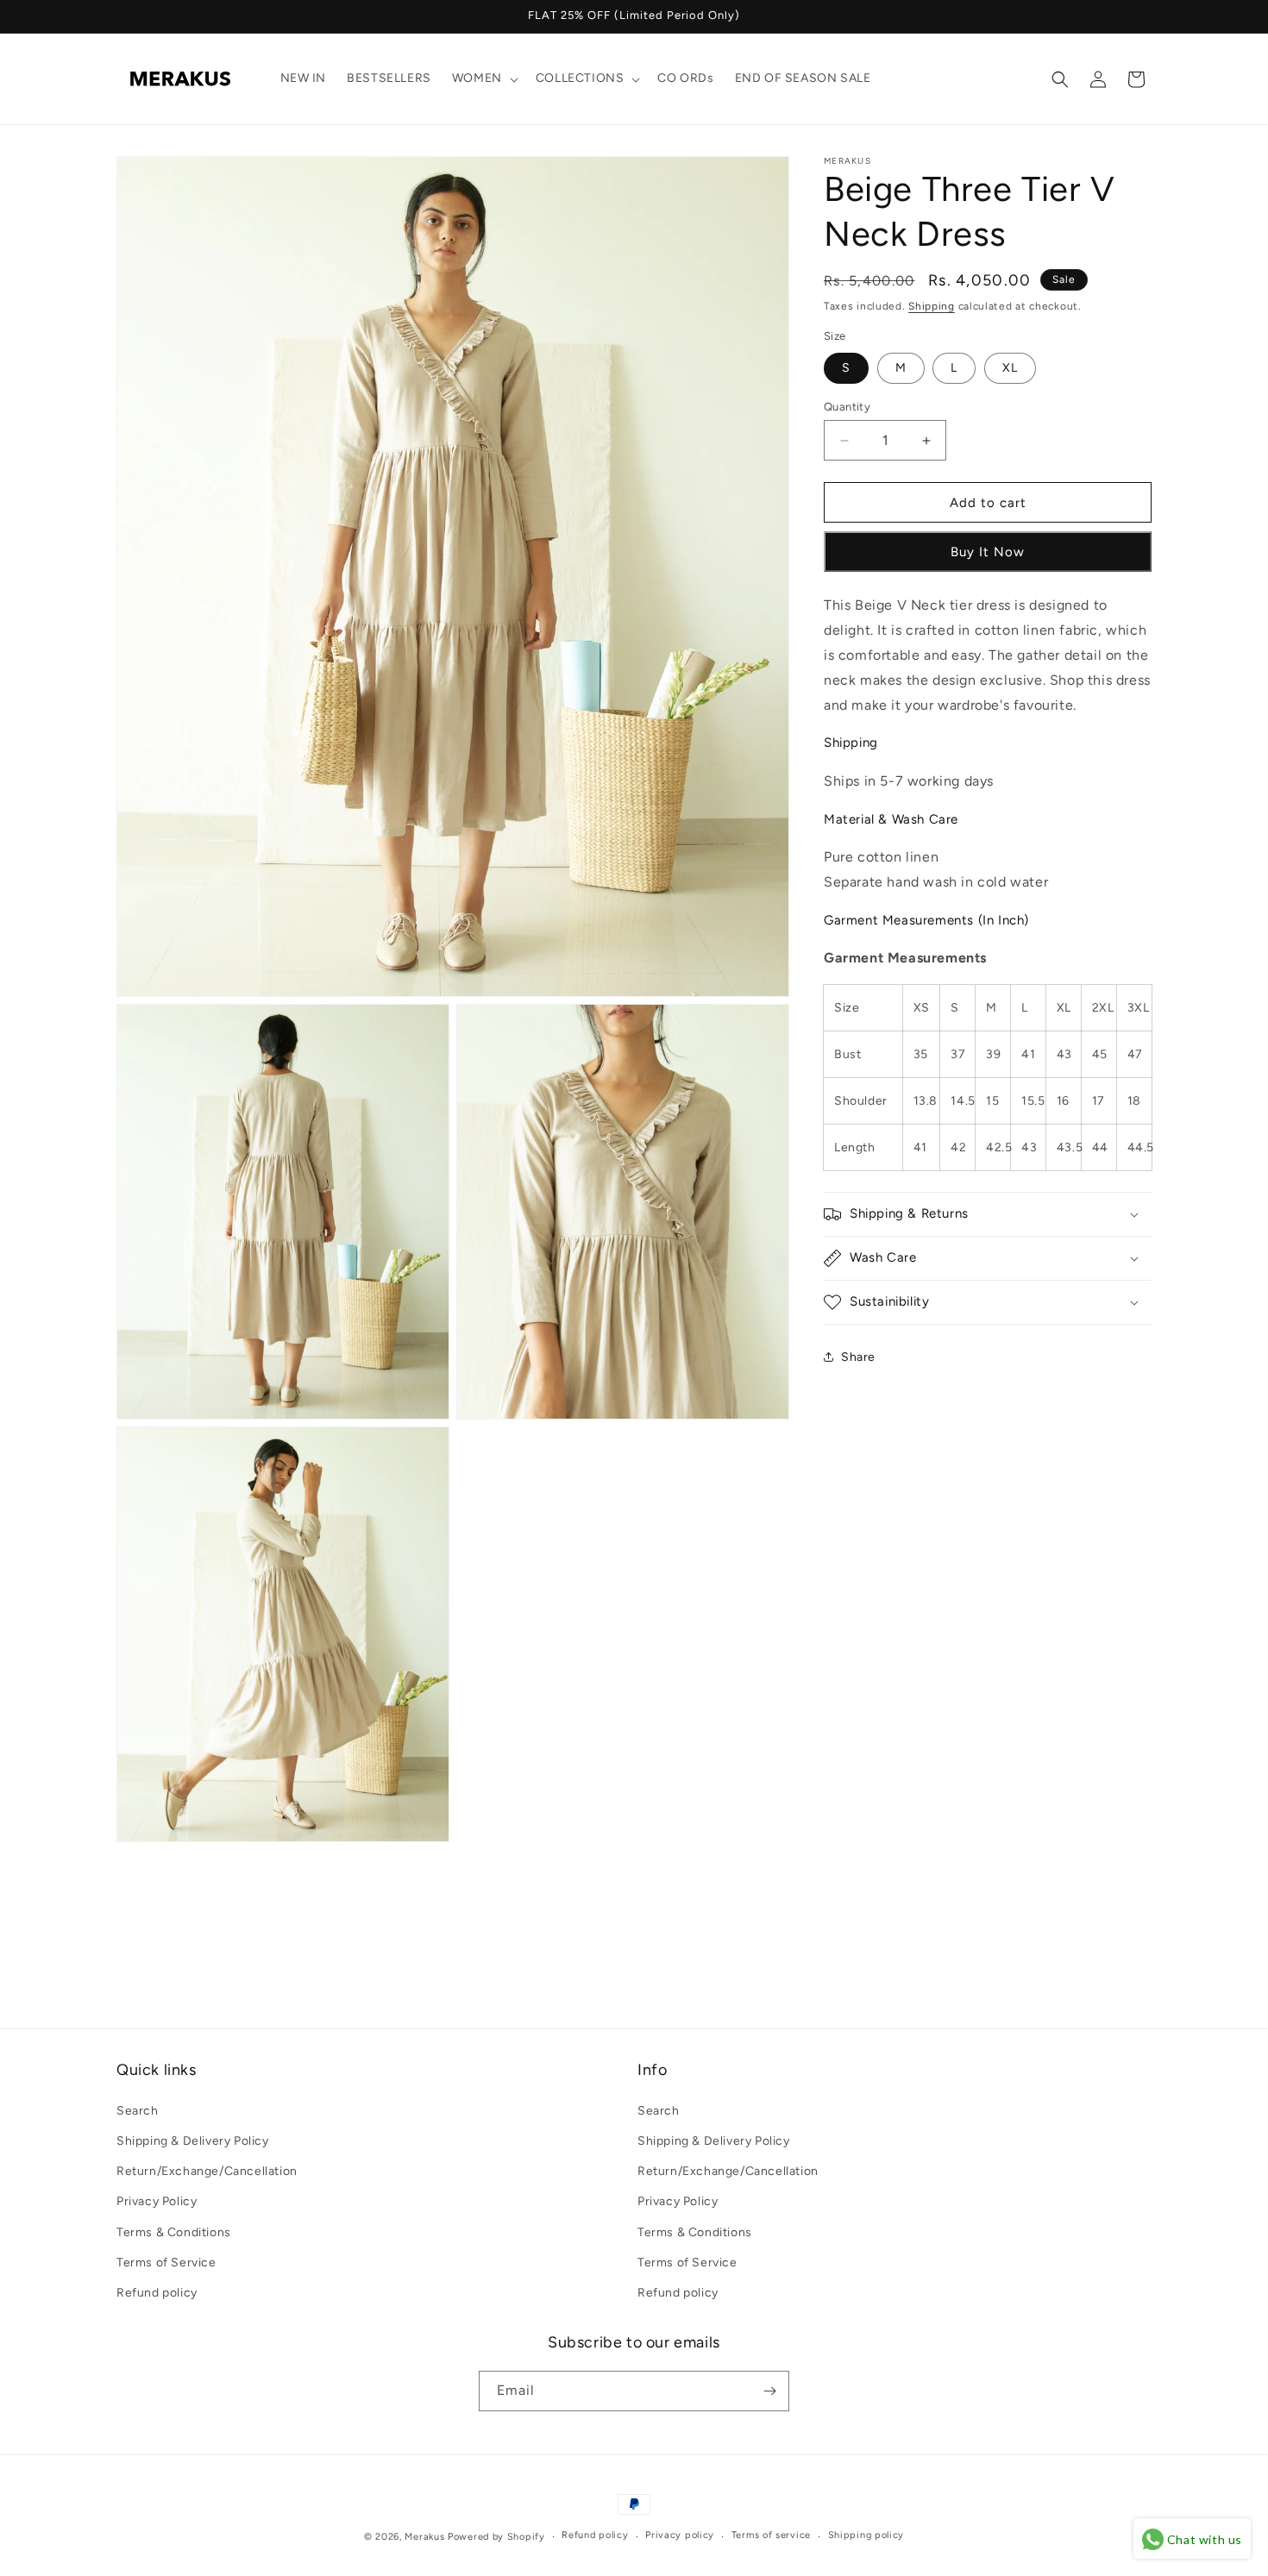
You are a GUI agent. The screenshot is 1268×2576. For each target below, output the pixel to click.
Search (138, 2110)
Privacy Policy (157, 2200)
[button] (483, 78)
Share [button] (858, 1357)
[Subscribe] (769, 2391)
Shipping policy (866, 2535)
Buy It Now (988, 552)
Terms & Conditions (174, 2231)
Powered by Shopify (496, 2537)
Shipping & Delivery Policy (193, 2140)
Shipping (932, 306)
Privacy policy (680, 2535)
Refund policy (157, 2292)
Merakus (424, 2537)
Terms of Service (166, 2262)
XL (1010, 368)
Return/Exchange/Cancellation (207, 2170)
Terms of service (771, 2535)
